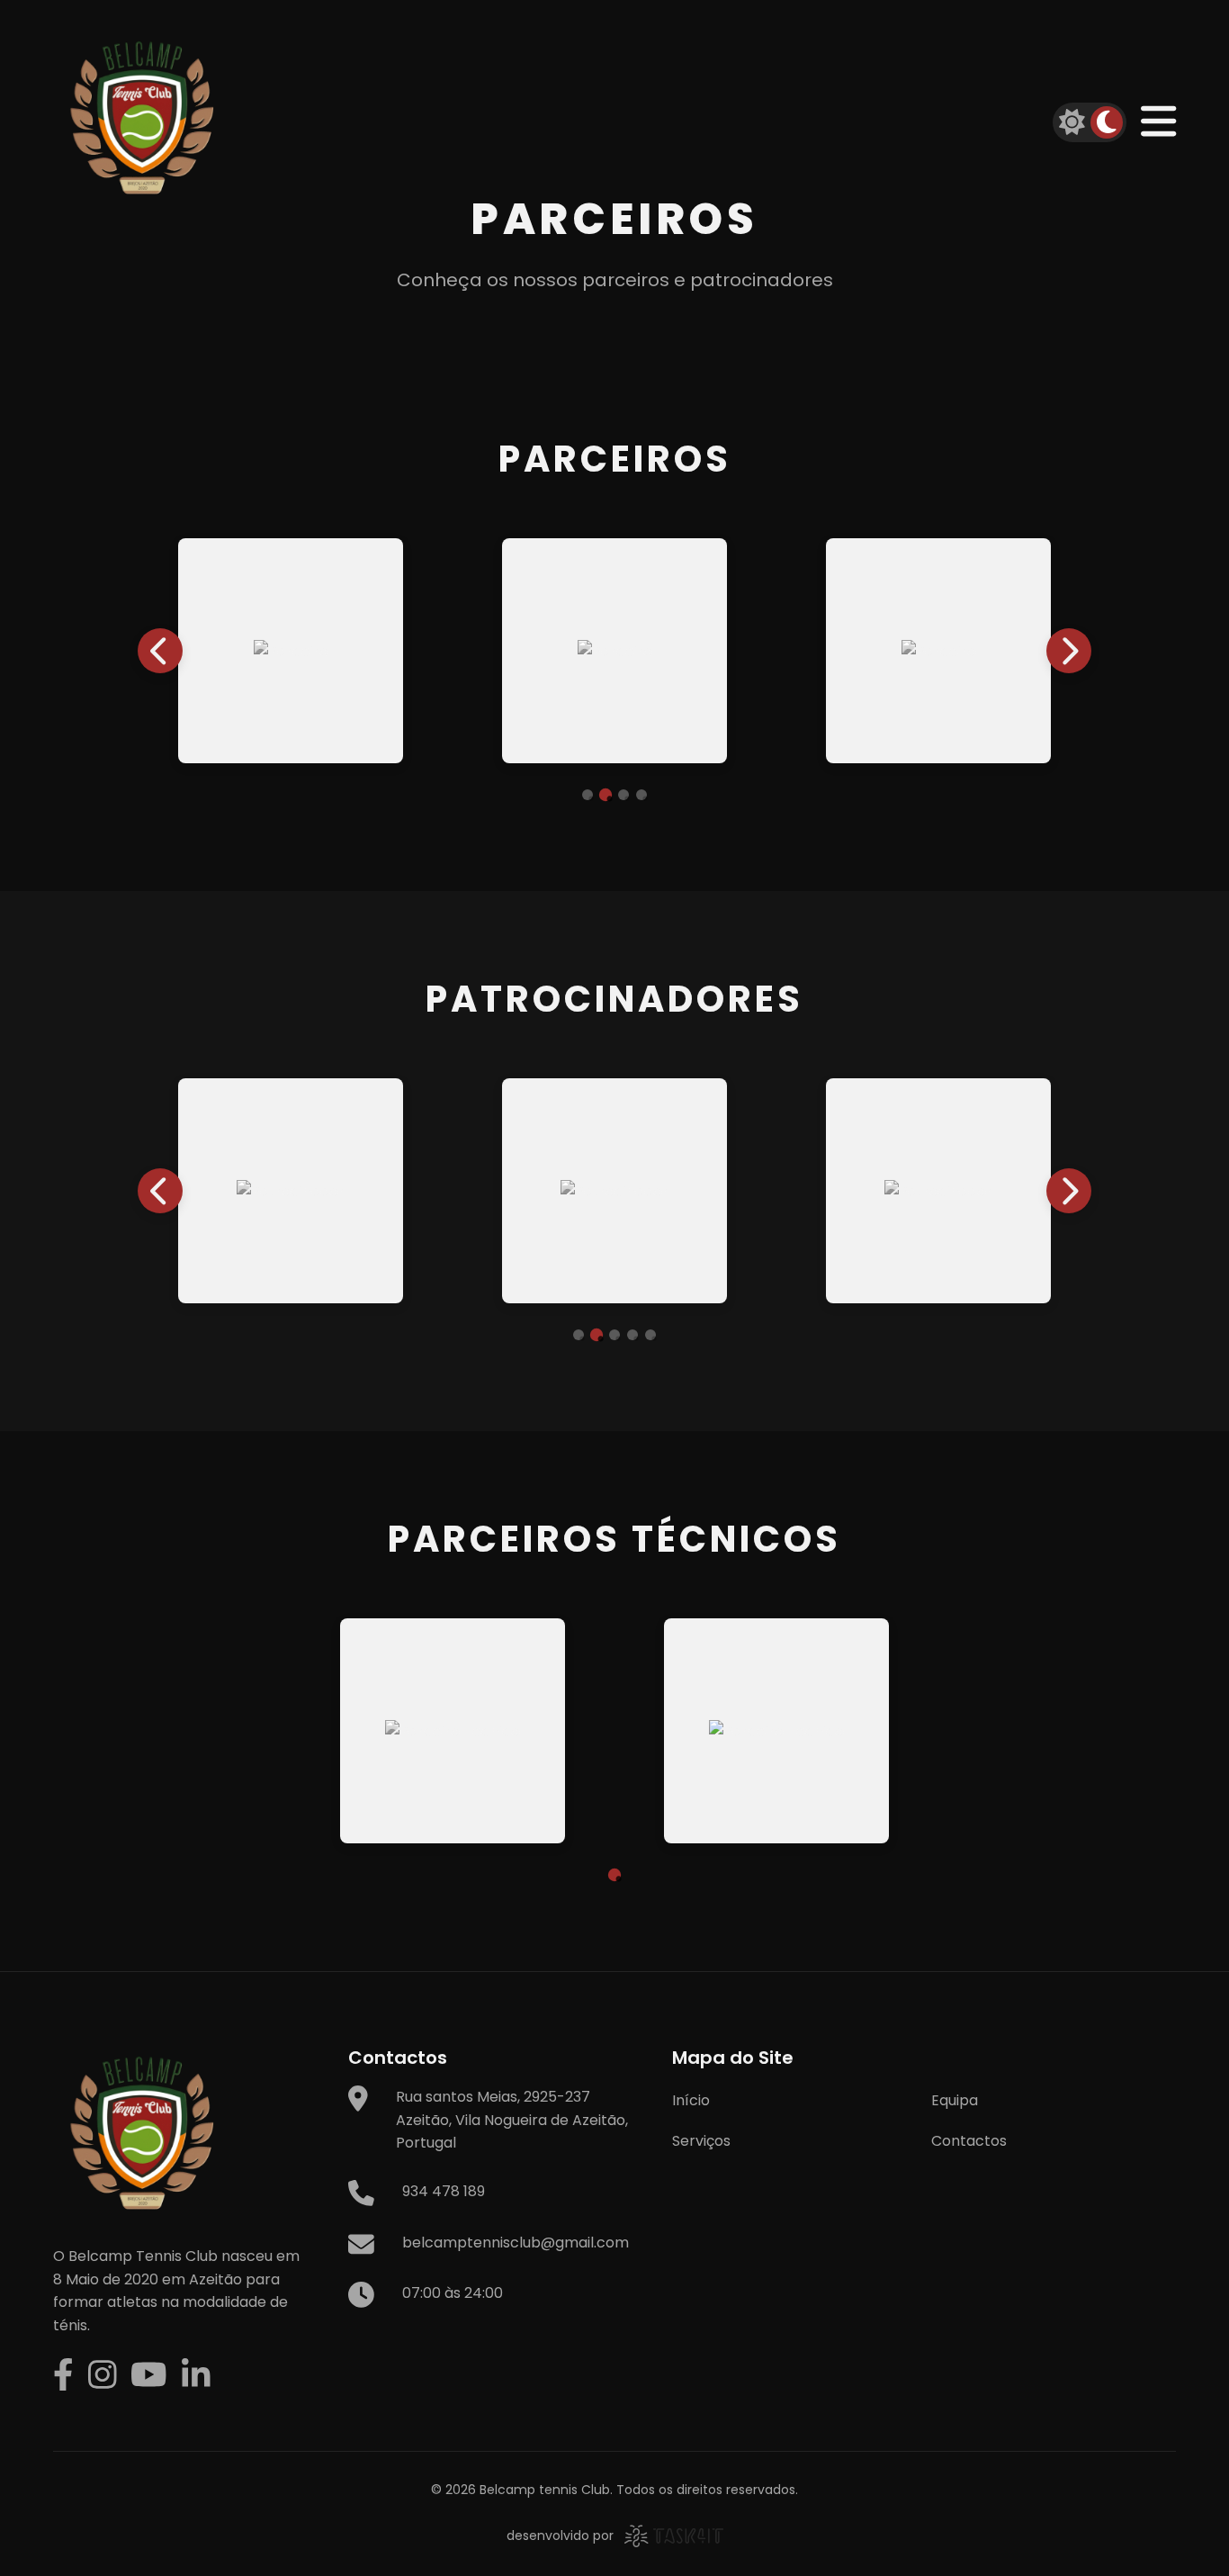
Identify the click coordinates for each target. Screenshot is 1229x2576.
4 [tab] (641, 795)
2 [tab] (606, 795)
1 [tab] (588, 795)
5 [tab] (650, 1335)
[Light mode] (1072, 122)
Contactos (969, 2141)
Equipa (955, 2100)
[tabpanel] (305, 651)
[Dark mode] (1107, 122)
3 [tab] (623, 795)
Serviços (701, 2141)
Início (691, 2100)
